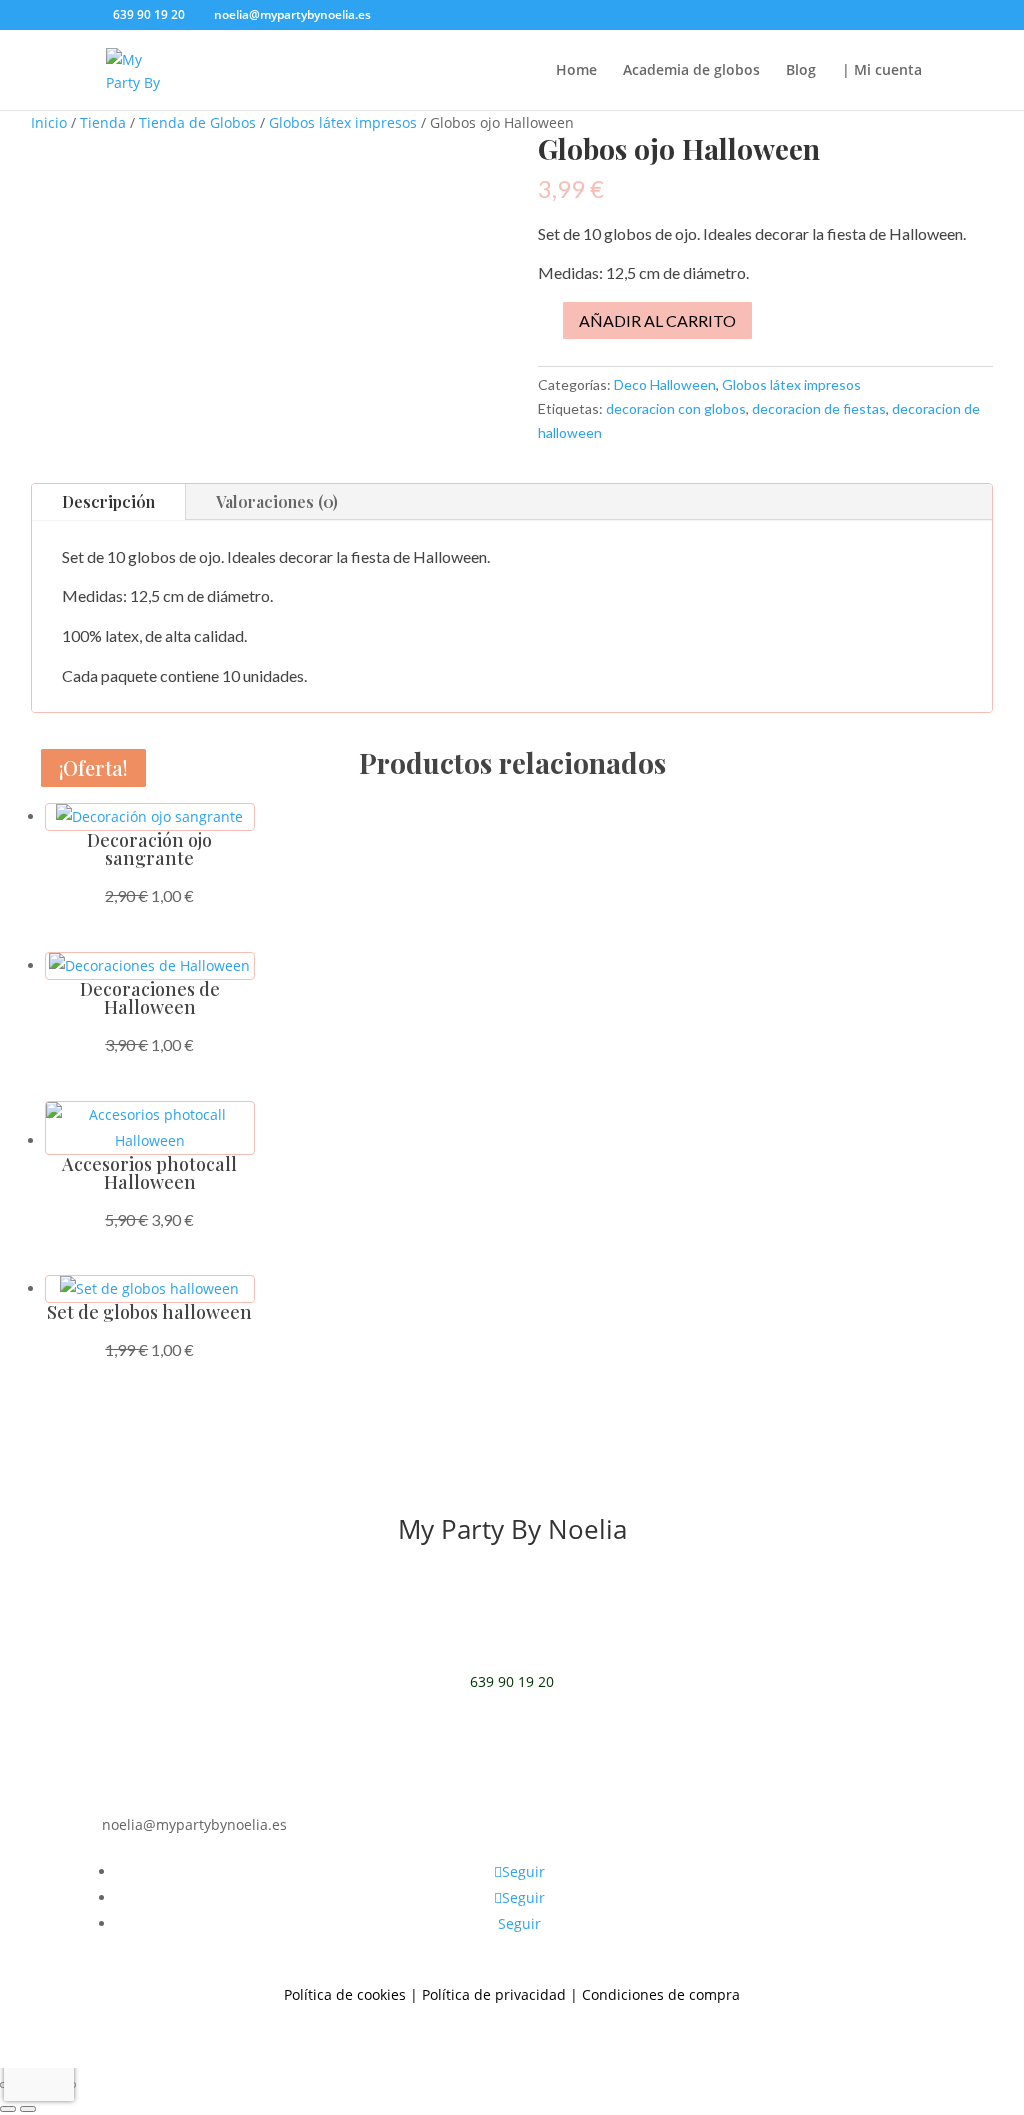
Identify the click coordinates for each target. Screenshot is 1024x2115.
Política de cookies (345, 1994)
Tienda (103, 122)
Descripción (108, 501)
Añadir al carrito (657, 320)
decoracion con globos (676, 408)
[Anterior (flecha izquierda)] (8, 2109)
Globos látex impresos (343, 122)
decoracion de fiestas (819, 408)
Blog (801, 71)
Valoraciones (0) (277, 501)
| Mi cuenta (882, 71)
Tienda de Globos (197, 122)
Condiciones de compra (661, 1994)
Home (576, 71)
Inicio (49, 122)
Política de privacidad (494, 1994)
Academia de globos (691, 71)
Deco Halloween (665, 384)
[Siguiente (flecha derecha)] (28, 2109)
